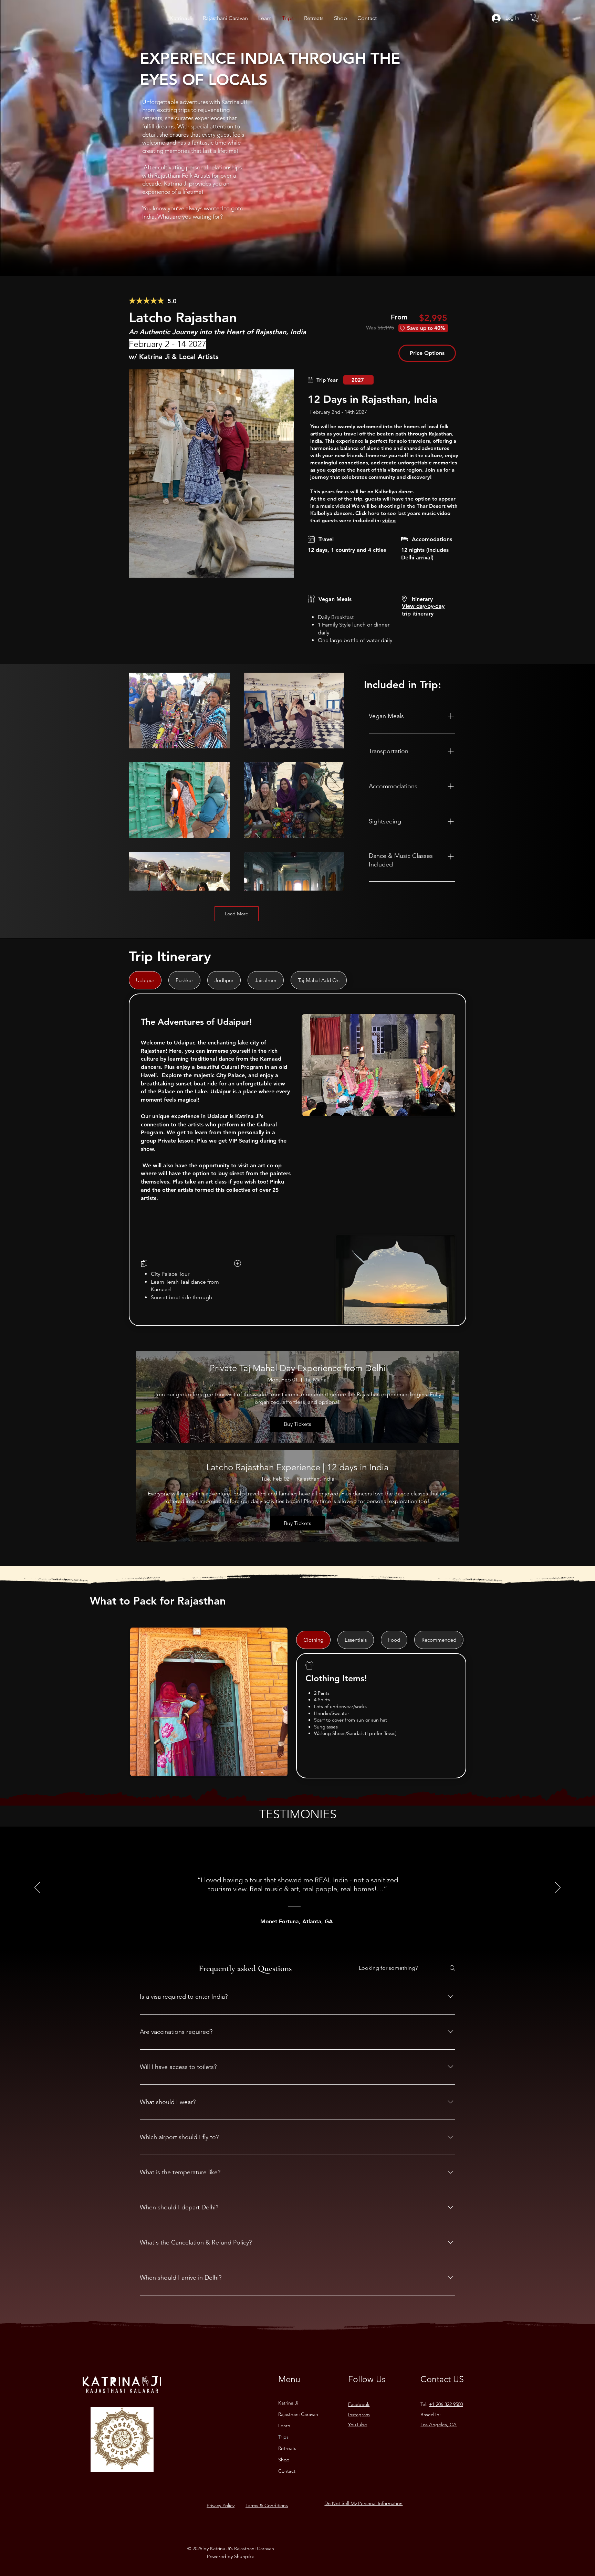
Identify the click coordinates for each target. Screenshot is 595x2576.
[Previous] (37, 1888)
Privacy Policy (221, 2505)
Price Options (427, 353)
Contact (287, 2471)
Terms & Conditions (267, 2505)
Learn (284, 2426)
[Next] (558, 1888)
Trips (283, 2437)
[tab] (145, 980)
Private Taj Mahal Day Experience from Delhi (297, 1368)
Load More (237, 914)
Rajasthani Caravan (298, 2414)
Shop (284, 2460)
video (389, 520)
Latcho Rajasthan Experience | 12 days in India (297, 1467)
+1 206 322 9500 (446, 2404)
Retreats (287, 2448)
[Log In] (496, 18)
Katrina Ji (288, 2403)
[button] (535, 18)
